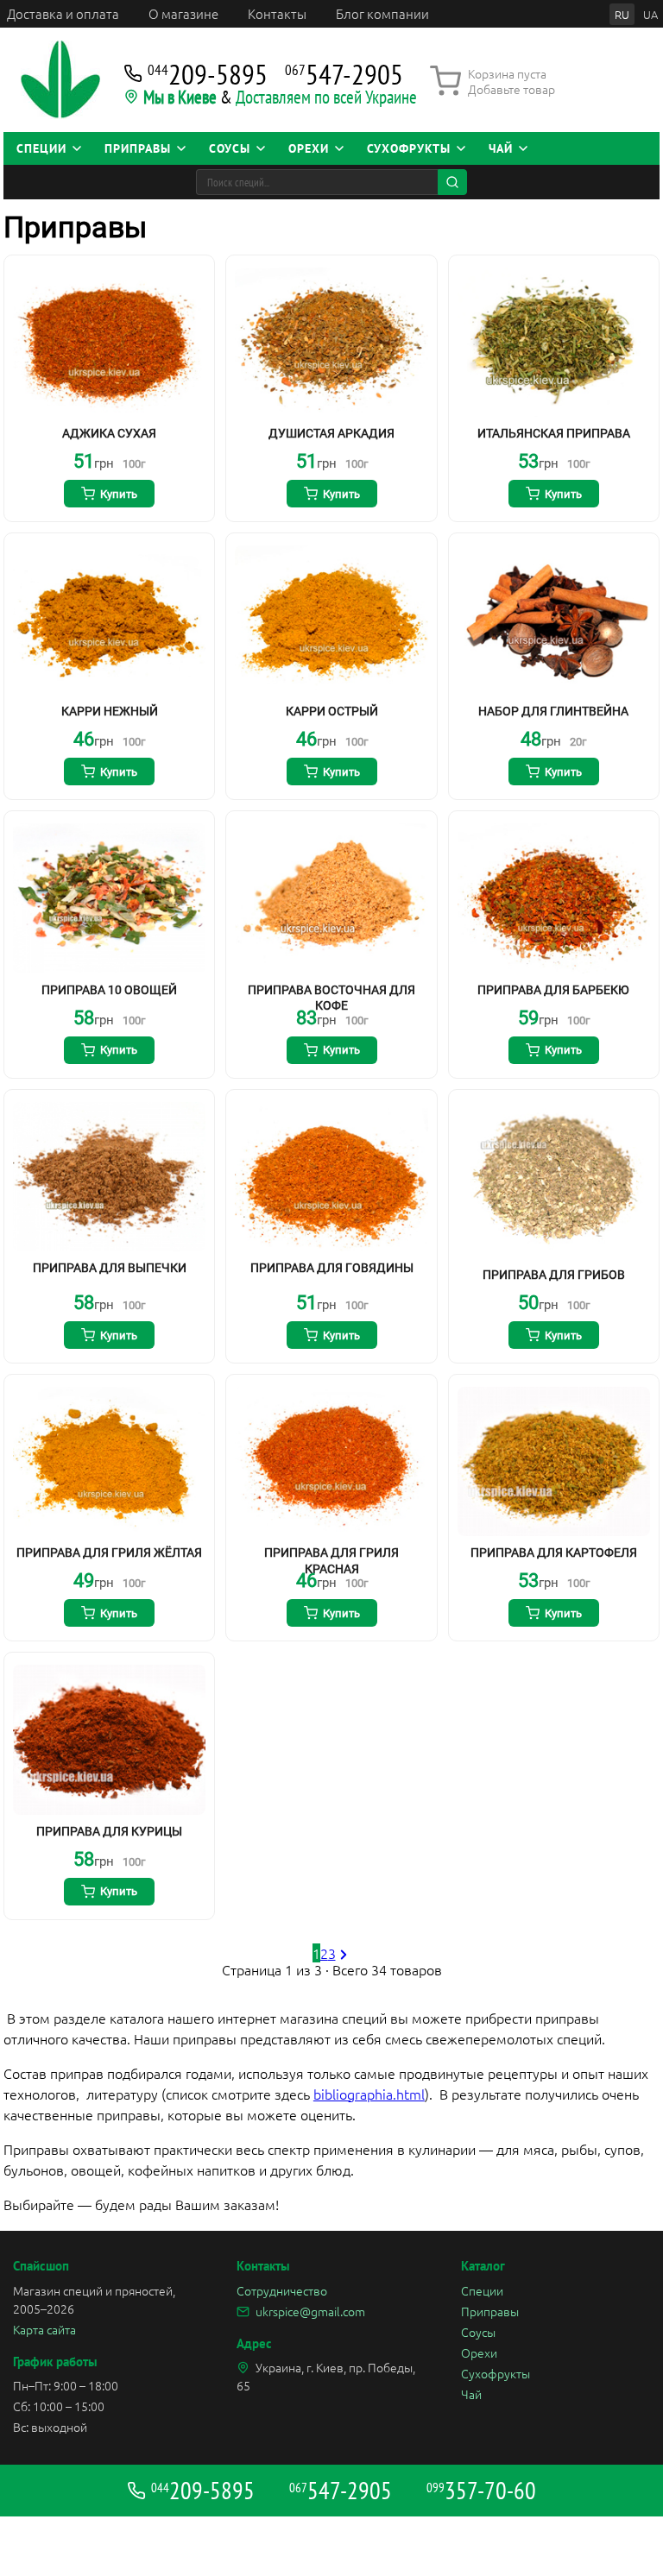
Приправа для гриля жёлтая (109, 1553)
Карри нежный (110, 711)
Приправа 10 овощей (109, 990)
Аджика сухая (109, 433)
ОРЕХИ (309, 148)
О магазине (183, 13)
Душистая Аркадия (331, 433)
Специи (482, 2290)
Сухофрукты (496, 2373)
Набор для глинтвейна (553, 711)
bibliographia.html (369, 2094)
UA (650, 14)
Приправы (490, 2311)
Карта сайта (44, 2329)
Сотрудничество (282, 2290)
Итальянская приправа (554, 433)
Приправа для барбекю (553, 990)
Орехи (479, 2352)
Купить (119, 494)
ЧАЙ (501, 148)
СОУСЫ (230, 148)
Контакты (277, 13)
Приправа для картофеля (554, 1553)
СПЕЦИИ (41, 148)
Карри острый (332, 711)
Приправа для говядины (332, 1268)
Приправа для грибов (554, 1275)
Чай (471, 2394)
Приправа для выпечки (110, 1268)
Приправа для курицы (109, 1831)
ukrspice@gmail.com (310, 2311)
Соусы (478, 2332)
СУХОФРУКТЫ (409, 148)
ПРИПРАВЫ (138, 148)
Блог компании (382, 13)
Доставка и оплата (63, 13)
